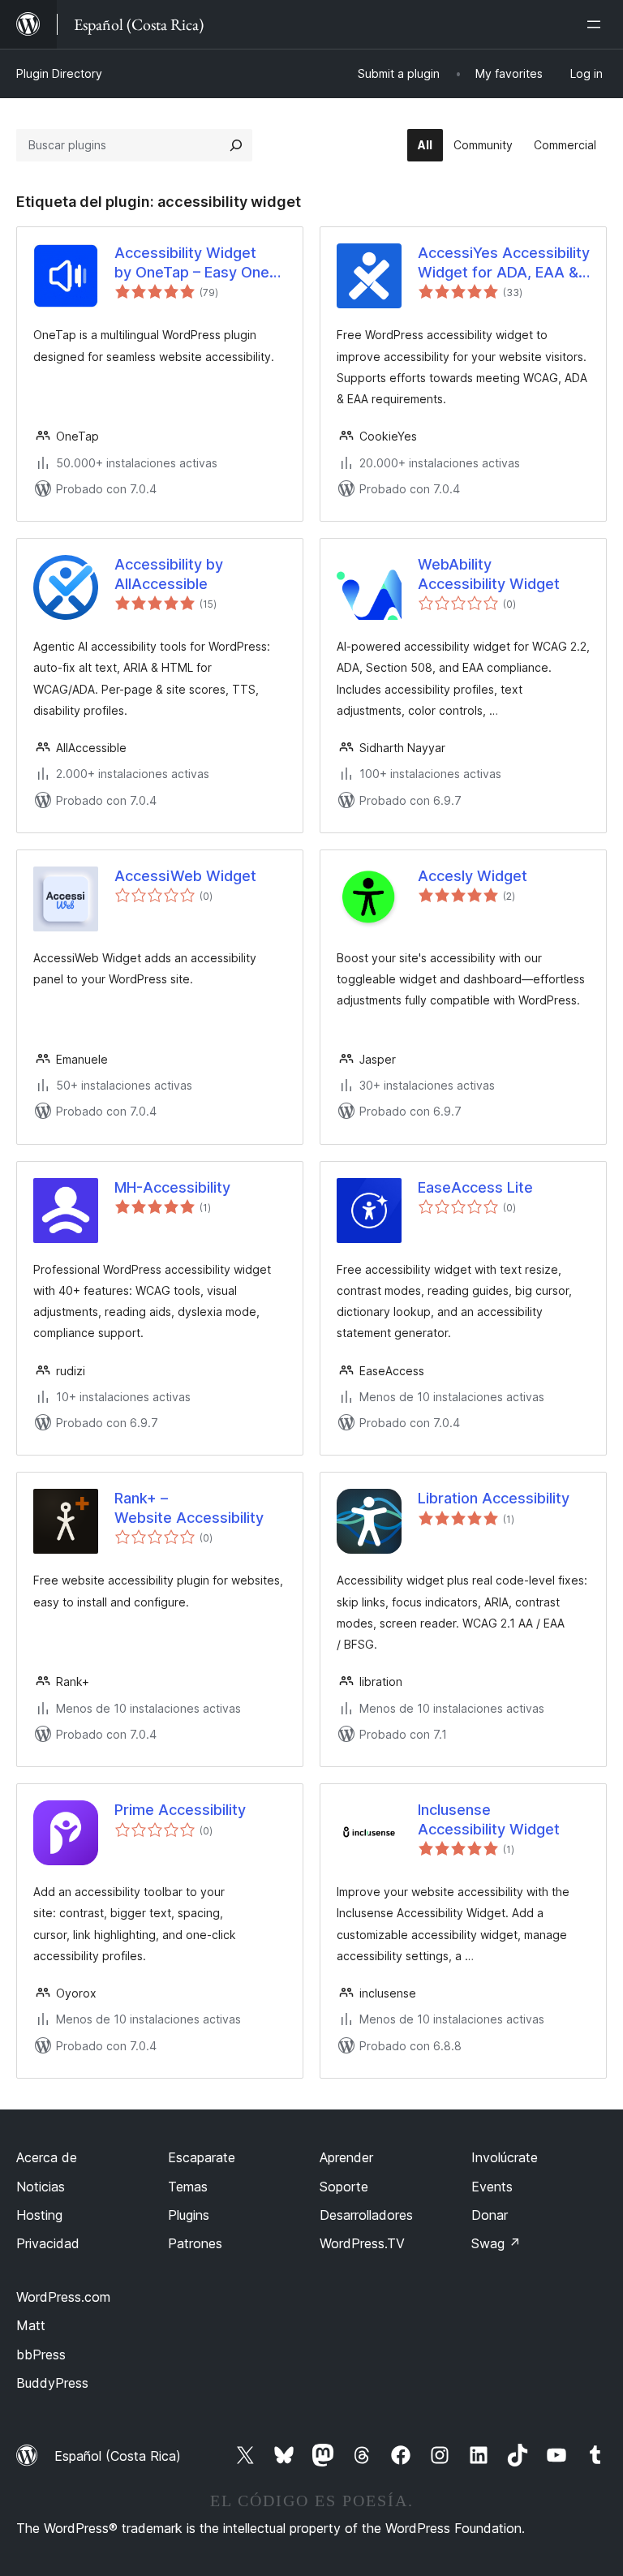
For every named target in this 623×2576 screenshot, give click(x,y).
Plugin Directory (59, 73)
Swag (496, 2243)
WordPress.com (63, 2297)
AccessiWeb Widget (185, 876)
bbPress (41, 2355)
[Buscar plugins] (236, 145)
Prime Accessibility (180, 1810)
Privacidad (48, 2243)
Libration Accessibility (494, 1498)
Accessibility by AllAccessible (169, 574)
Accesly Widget (473, 876)
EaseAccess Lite (475, 1187)
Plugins (189, 2215)
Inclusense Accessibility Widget (489, 1819)
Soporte (344, 2187)
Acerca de (47, 2157)
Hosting (39, 2215)
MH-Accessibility (172, 1187)
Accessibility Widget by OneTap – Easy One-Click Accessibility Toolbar (195, 263)
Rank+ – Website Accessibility (189, 1507)
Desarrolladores (366, 2215)
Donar (490, 2215)
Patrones (195, 2243)
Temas (188, 2187)
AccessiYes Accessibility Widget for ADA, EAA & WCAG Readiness (504, 263)
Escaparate (202, 2157)
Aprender (346, 2157)
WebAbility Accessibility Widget (489, 574)
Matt (31, 2325)
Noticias (41, 2187)
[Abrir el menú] (597, 24)
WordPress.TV (362, 2243)
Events (492, 2187)
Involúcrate (505, 2157)
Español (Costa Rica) (118, 2456)
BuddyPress (52, 2383)
